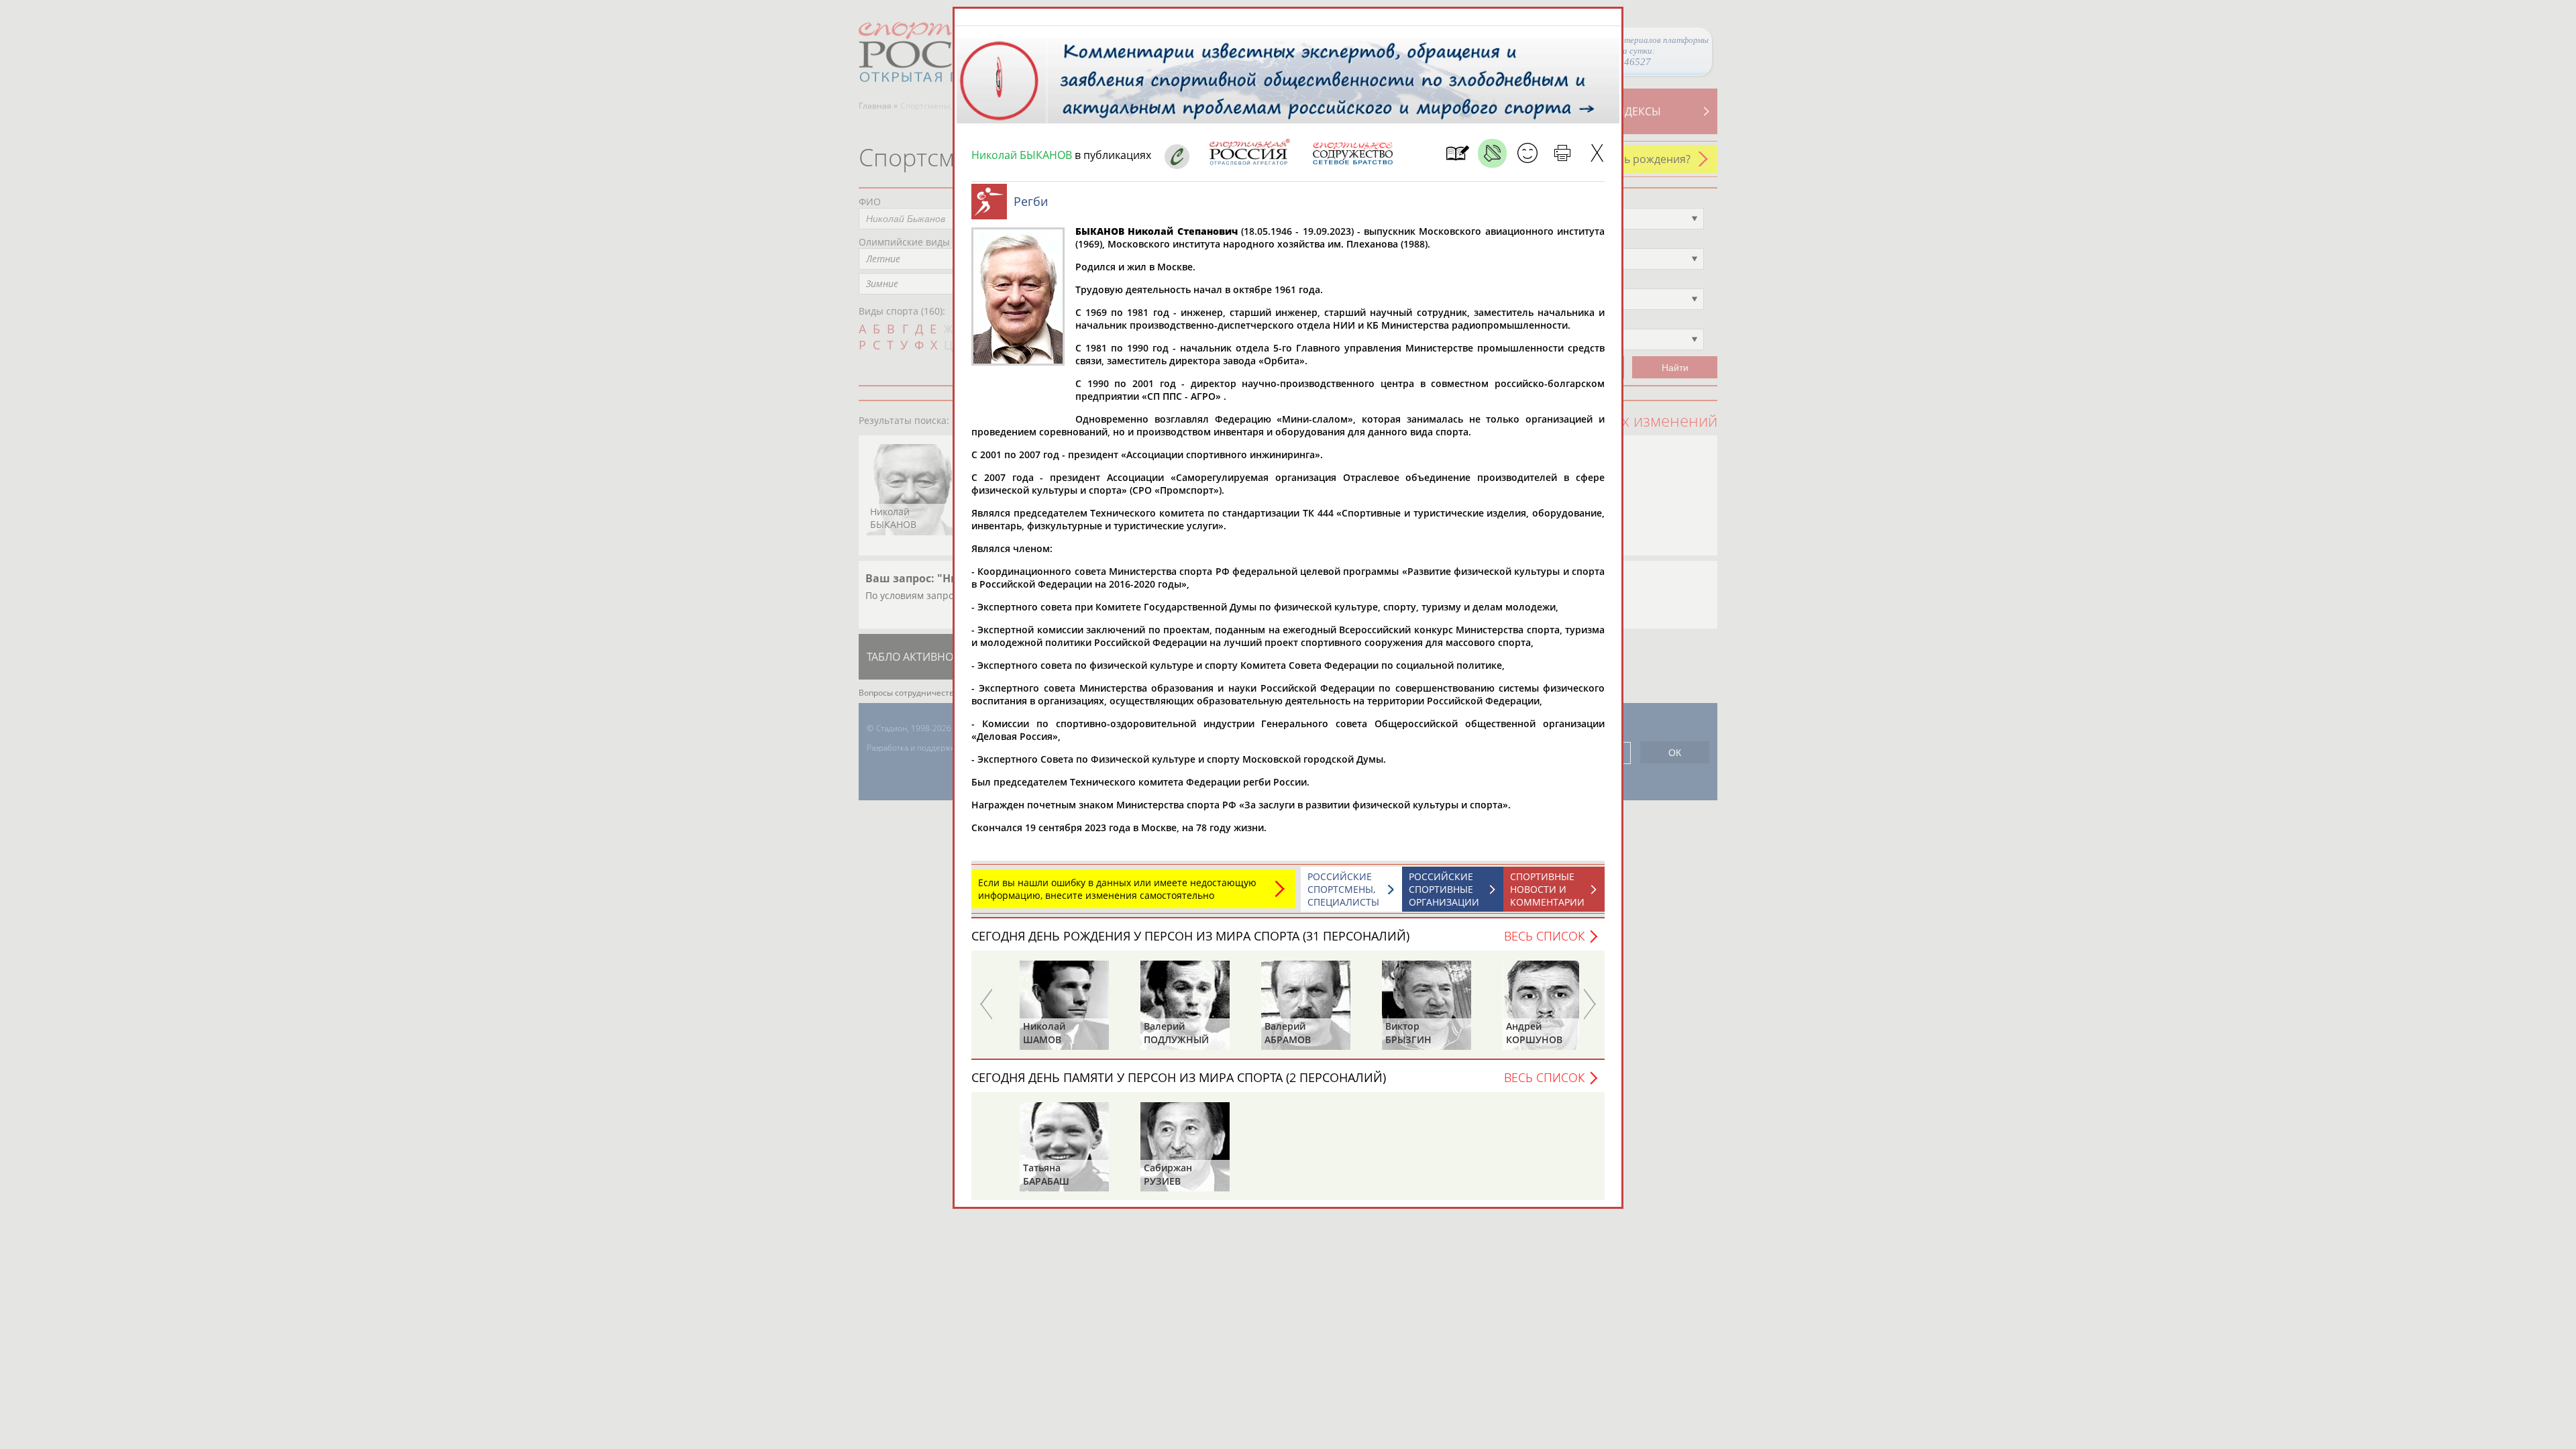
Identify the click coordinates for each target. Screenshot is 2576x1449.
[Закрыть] (1597, 153)
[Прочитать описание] (1492, 153)
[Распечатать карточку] (1562, 153)
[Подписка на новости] (1457, 153)
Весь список (1544, 936)
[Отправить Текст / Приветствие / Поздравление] (1527, 153)
